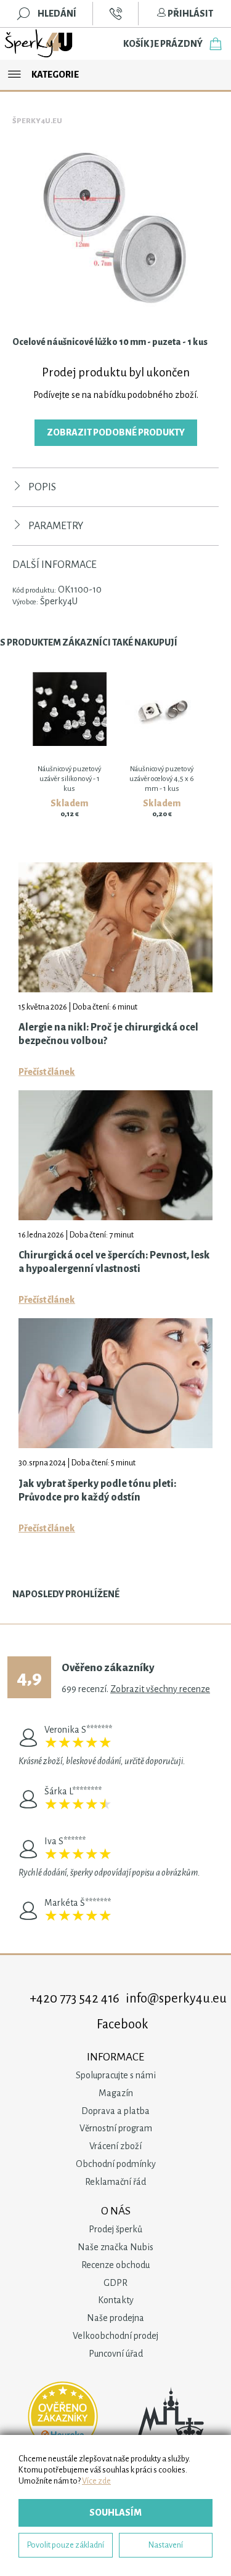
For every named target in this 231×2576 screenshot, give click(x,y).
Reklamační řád (115, 2182)
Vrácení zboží (115, 2146)
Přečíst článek (47, 1072)
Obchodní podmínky (116, 2164)
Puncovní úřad (116, 2354)
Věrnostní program (116, 2128)
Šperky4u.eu (37, 121)
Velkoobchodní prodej (115, 2336)
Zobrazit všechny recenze (160, 1689)
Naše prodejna (115, 2318)
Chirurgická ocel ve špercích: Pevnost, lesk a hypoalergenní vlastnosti (114, 1262)
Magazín (116, 2093)
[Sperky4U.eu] (39, 44)
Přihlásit (190, 14)
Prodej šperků (115, 2229)
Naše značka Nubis (115, 2247)
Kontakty (116, 2300)
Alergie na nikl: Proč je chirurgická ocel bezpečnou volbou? (108, 1034)
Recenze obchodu (115, 2265)
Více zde (96, 2481)
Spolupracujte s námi (116, 2075)
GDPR (115, 2283)
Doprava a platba (115, 2111)
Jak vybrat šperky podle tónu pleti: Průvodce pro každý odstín (97, 1491)
